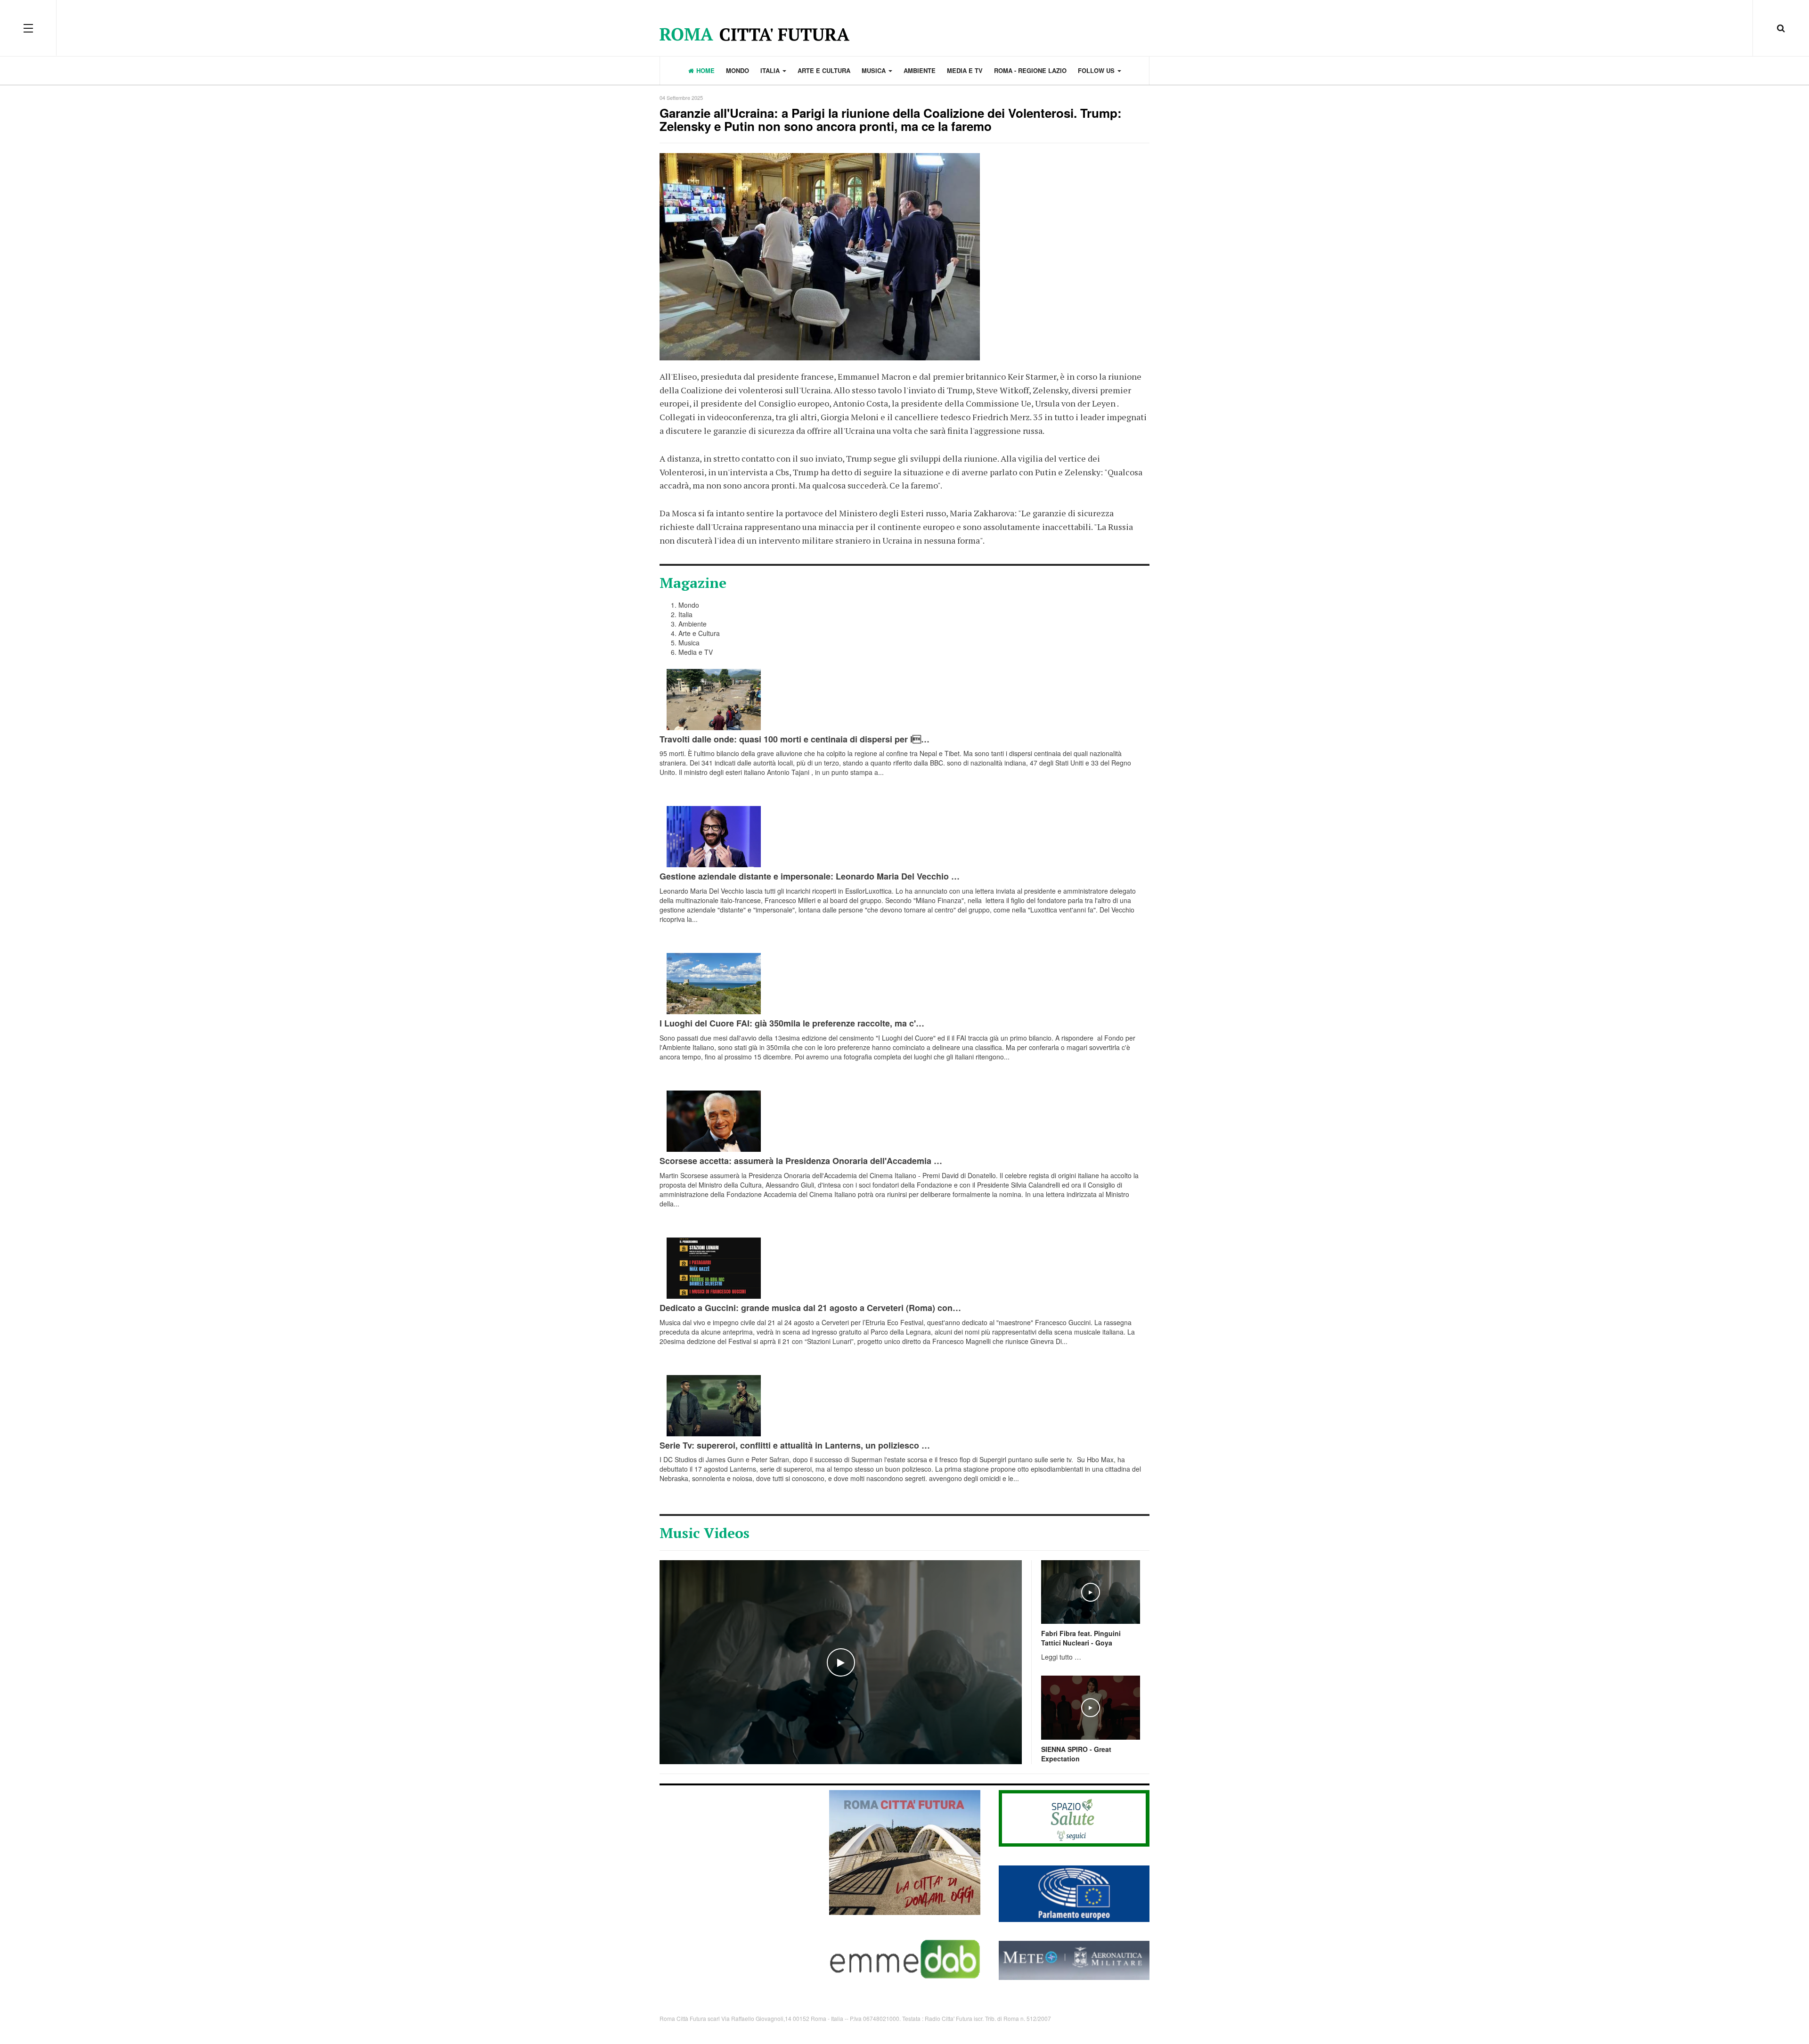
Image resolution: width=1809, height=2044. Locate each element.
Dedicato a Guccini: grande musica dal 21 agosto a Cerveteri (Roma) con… (810, 1308)
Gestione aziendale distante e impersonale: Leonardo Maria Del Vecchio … (810, 876)
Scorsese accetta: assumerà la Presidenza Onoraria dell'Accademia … (801, 1161)
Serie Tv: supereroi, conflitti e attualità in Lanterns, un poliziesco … (795, 1445)
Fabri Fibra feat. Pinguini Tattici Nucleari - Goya (1081, 1638)
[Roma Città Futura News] (905, 1852)
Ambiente (920, 70)
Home (705, 70)
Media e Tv (965, 70)
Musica (875, 70)
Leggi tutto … (1061, 1657)
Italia (771, 70)
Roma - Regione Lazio (1030, 70)
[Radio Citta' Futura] (905, 28)
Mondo (737, 70)
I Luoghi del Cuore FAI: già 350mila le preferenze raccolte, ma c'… (792, 1023)
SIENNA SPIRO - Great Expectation (1076, 1754)
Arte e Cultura (824, 70)
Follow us (1097, 70)
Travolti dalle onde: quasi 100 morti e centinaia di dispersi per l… (794, 739)
